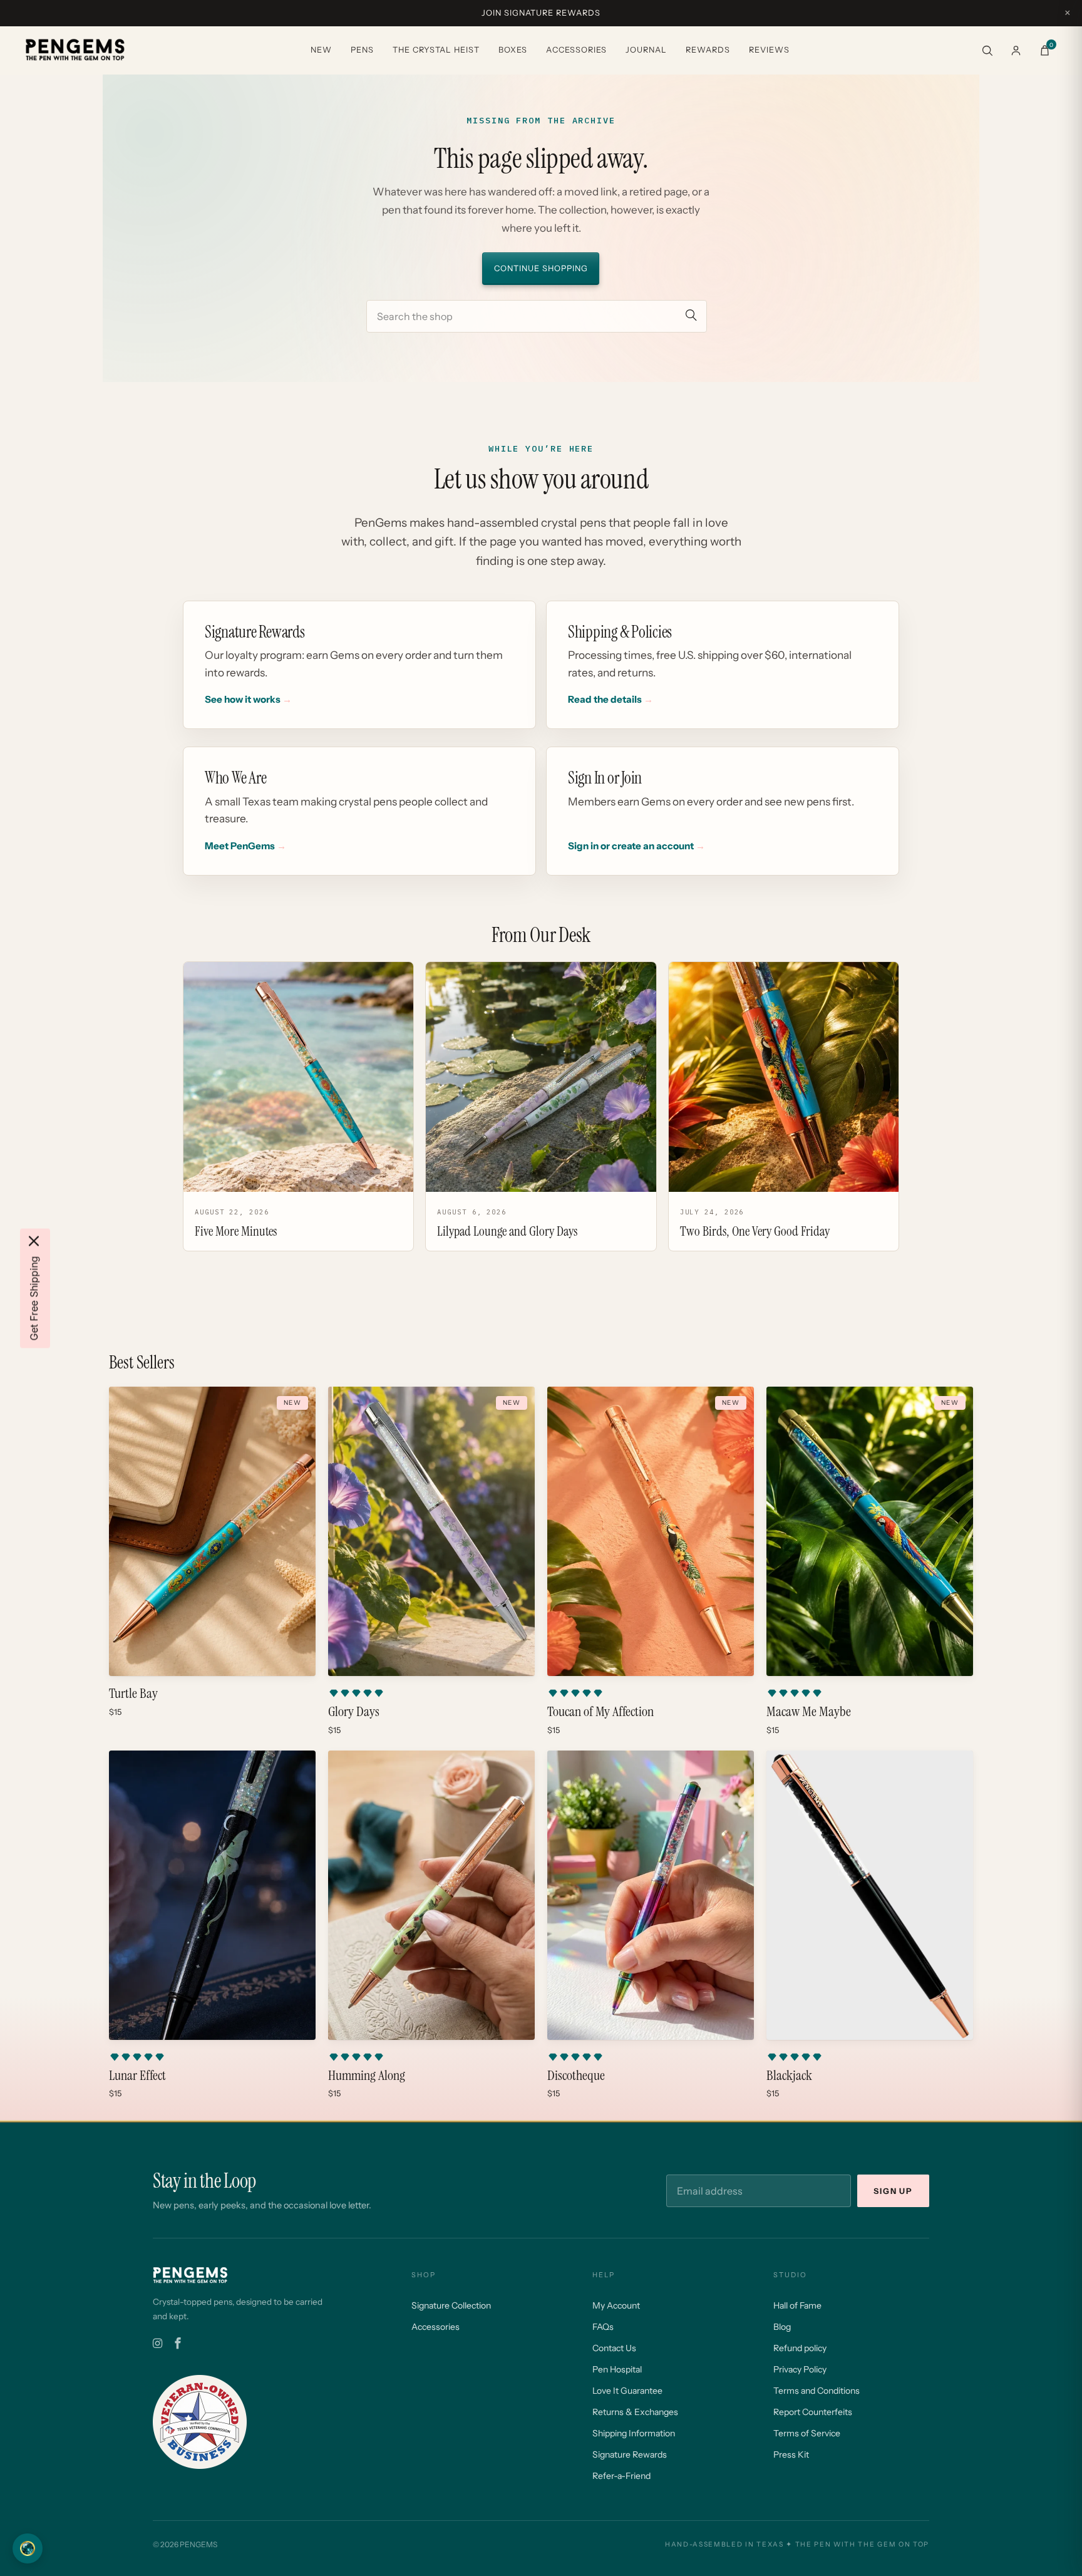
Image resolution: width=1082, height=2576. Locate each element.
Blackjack (789, 2076)
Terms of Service (807, 2433)
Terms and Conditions (817, 2391)
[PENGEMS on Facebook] (178, 2344)
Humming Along (367, 2076)
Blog (782, 2327)
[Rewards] (28, 2548)
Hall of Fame (797, 2305)
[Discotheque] (651, 1895)
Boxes (513, 50)
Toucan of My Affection (600, 1712)
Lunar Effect (137, 2076)
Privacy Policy (800, 2369)
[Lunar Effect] (212, 1895)
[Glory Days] (431, 1531)
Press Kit (791, 2454)
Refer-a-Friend (621, 2476)
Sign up (893, 2191)
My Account (616, 2305)
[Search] (987, 50)
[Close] (34, 1241)
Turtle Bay (133, 1694)
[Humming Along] (431, 1895)
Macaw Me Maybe (809, 1712)
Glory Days (354, 1712)
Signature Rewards (630, 2454)
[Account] (1016, 50)
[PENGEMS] (75, 50)
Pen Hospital (617, 2369)
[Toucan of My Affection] (651, 1531)
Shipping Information (634, 2433)
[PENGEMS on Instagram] (157, 2344)
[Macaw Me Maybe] (870, 1531)
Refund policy (800, 2348)
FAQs (603, 2327)
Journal (646, 50)
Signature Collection (451, 2305)
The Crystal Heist (436, 50)
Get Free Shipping (34, 1298)
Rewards (708, 50)
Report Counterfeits (813, 2412)
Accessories (576, 50)
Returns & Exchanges (635, 2412)
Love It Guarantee (627, 2391)
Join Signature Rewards (541, 13)
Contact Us (614, 2348)
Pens (362, 50)
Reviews (769, 50)
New (321, 50)
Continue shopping (541, 268)
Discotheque (576, 2076)
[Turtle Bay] (212, 1531)
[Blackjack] (870, 1895)
